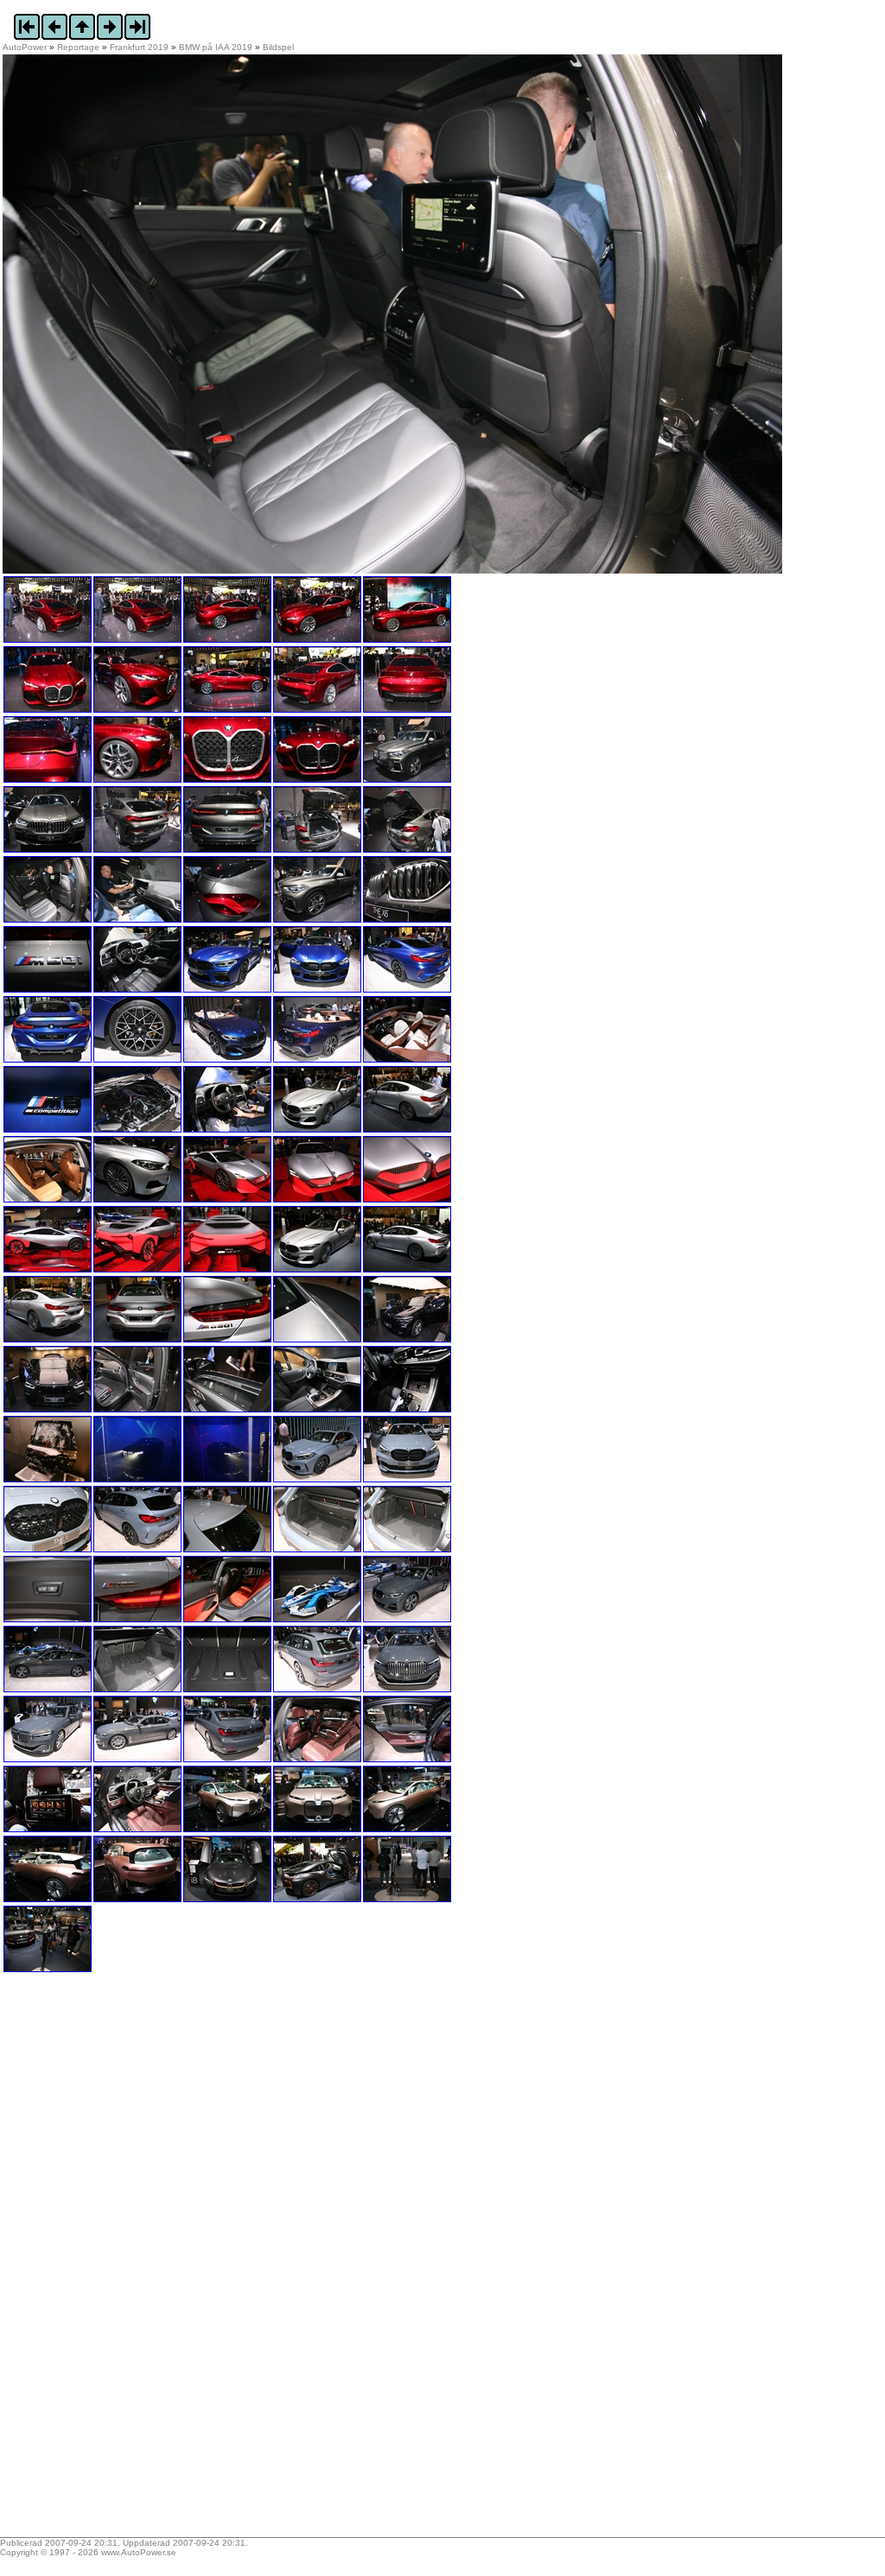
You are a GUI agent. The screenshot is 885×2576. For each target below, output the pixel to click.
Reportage (78, 47)
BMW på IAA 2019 (216, 47)
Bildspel (278, 47)
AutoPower (25, 47)
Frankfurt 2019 (139, 47)
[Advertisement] (111, 2261)
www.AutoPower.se (139, 2552)
